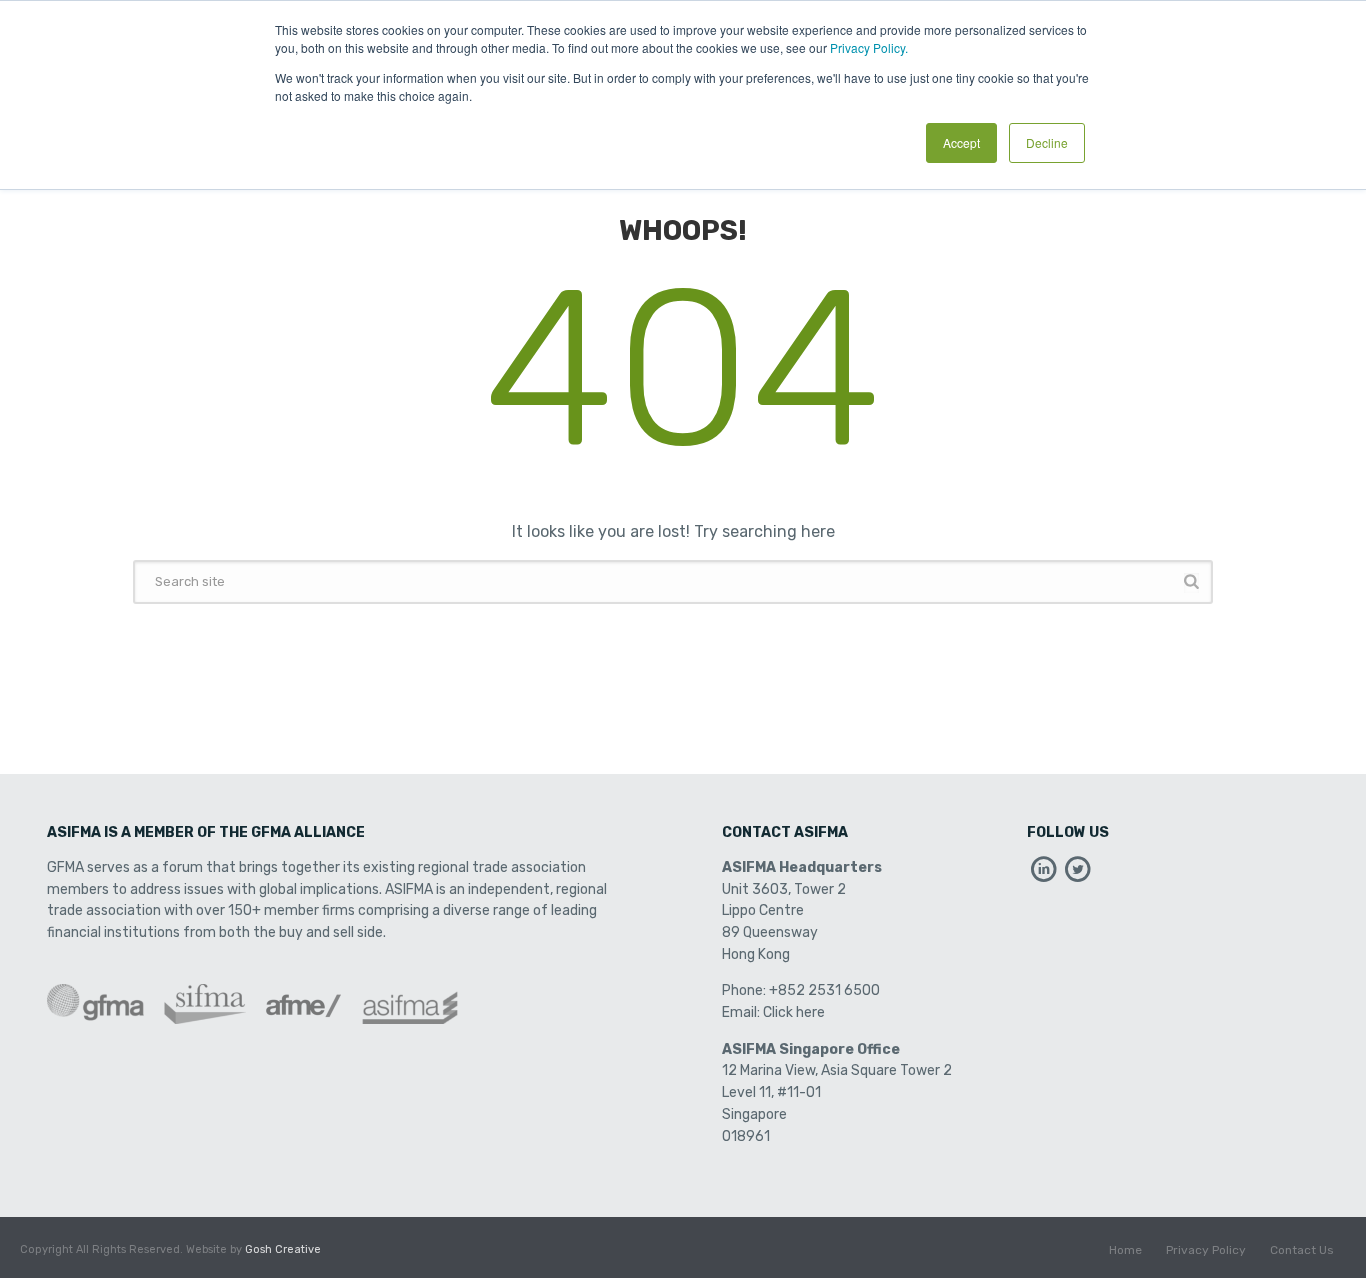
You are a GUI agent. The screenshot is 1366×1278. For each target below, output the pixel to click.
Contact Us (1302, 1250)
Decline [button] (1047, 142)
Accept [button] (961, 142)
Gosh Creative (283, 1249)
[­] (1044, 874)
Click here (794, 1012)
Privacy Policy (1206, 1250)
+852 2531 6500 (824, 990)
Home (1125, 1250)
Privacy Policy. (869, 47)
